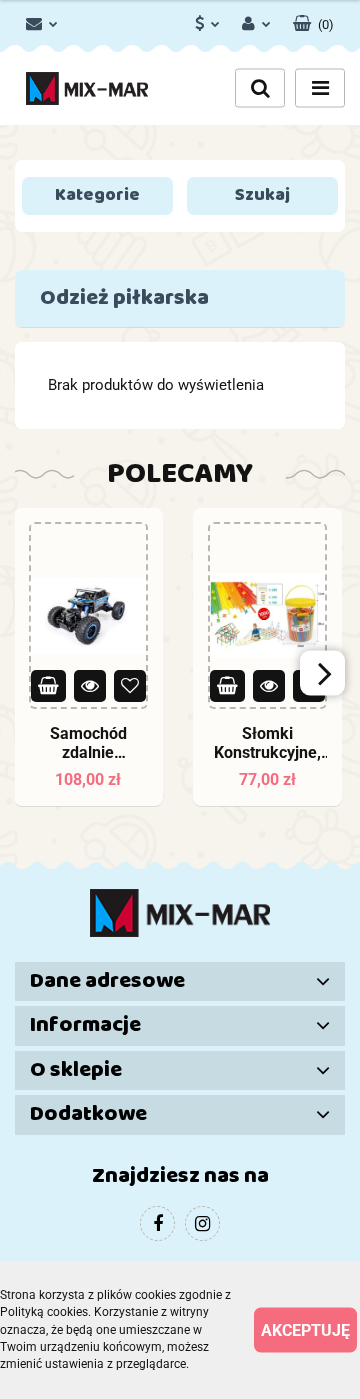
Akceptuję (305, 1330)
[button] (313, 20)
